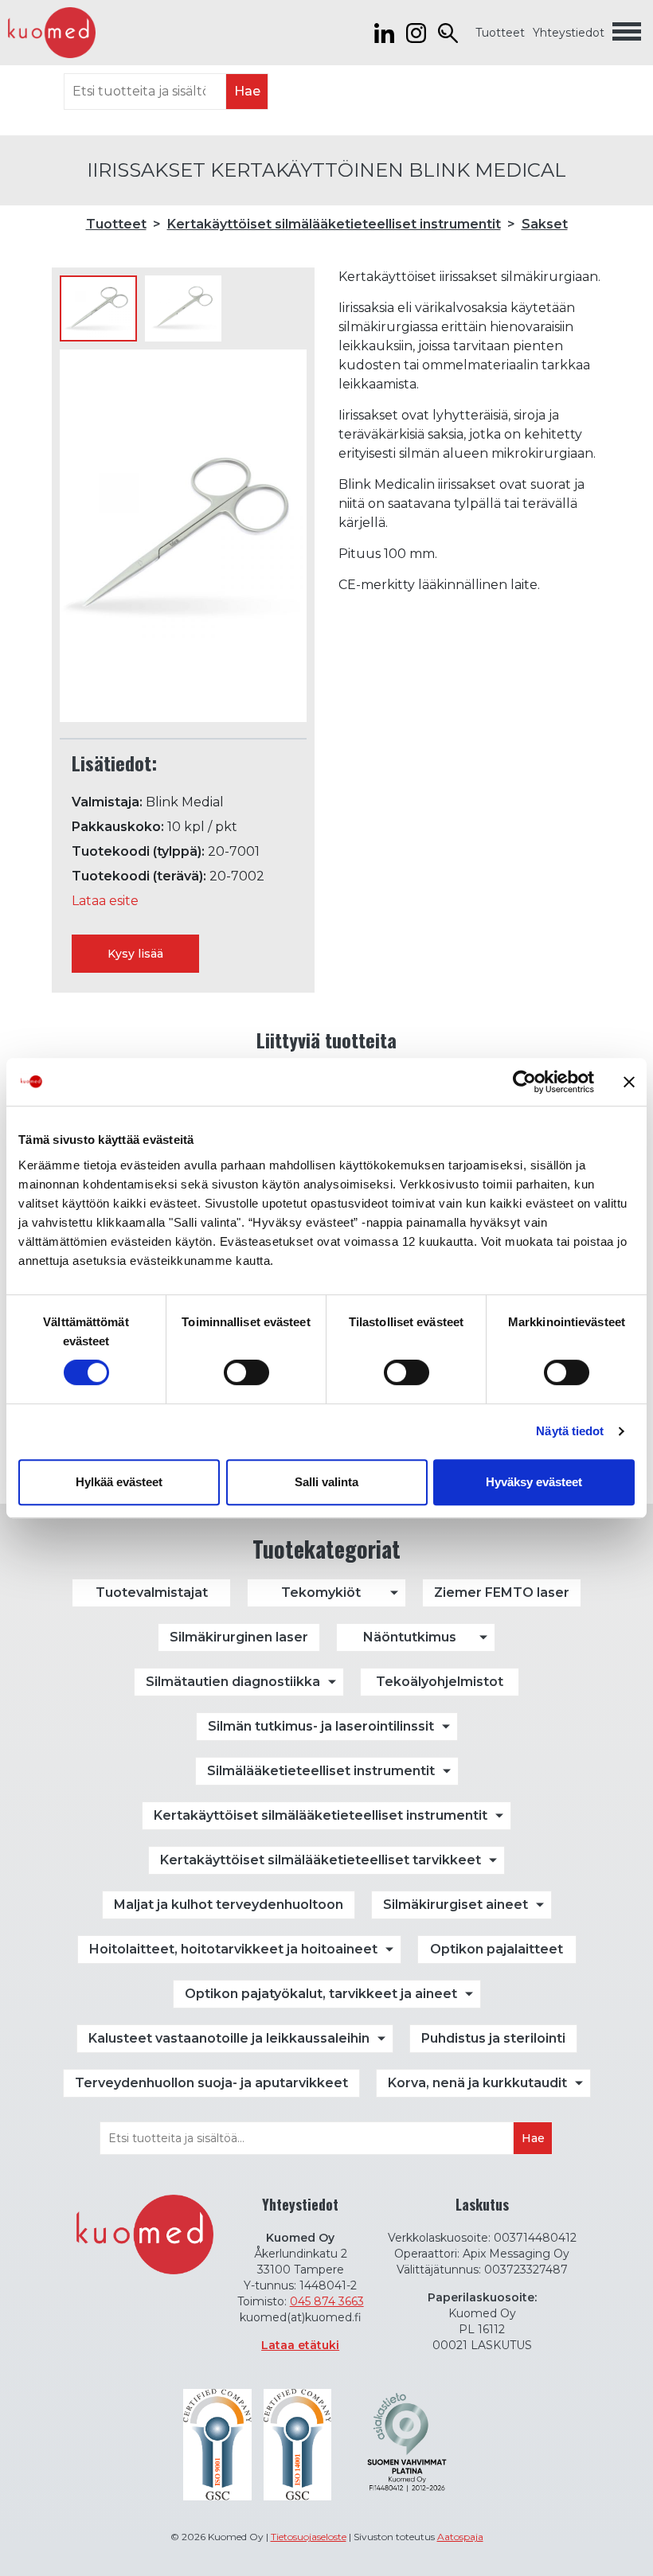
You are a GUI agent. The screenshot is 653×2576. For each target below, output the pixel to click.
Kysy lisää (135, 954)
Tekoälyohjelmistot (440, 1682)
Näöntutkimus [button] (410, 1637)
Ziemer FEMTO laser (502, 1592)
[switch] (246, 1372)
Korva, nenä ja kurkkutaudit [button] (477, 2083)
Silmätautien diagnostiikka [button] (233, 1682)
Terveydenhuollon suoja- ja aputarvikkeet (211, 2083)
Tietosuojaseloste (309, 2537)
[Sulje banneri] (629, 1082)
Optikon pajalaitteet (497, 1949)
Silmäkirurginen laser (239, 1637)
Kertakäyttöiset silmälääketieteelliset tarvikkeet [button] (321, 1860)
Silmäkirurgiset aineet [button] (456, 1905)
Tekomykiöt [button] (321, 1592)
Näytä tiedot (570, 1431)
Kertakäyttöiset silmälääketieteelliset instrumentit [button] (321, 1815)
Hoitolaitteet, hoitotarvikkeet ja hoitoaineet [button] (233, 1949)
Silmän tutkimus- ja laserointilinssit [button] (321, 1726)
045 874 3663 (327, 2301)
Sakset (545, 224)
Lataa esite (105, 901)
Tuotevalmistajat (152, 1592)
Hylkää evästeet (119, 1482)
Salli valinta (326, 1482)
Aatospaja (460, 2537)
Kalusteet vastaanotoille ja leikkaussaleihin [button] (229, 2038)
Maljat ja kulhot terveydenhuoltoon (229, 1905)
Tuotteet (500, 33)
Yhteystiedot (569, 33)
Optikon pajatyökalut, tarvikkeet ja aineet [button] (321, 1994)
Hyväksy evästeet (534, 1482)
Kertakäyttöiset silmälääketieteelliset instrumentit (334, 224)
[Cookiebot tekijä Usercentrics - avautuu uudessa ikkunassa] (524, 1082)
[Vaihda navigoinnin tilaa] (627, 33)
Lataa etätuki (300, 2345)
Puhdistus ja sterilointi (493, 2038)
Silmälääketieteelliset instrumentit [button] (321, 1771)
